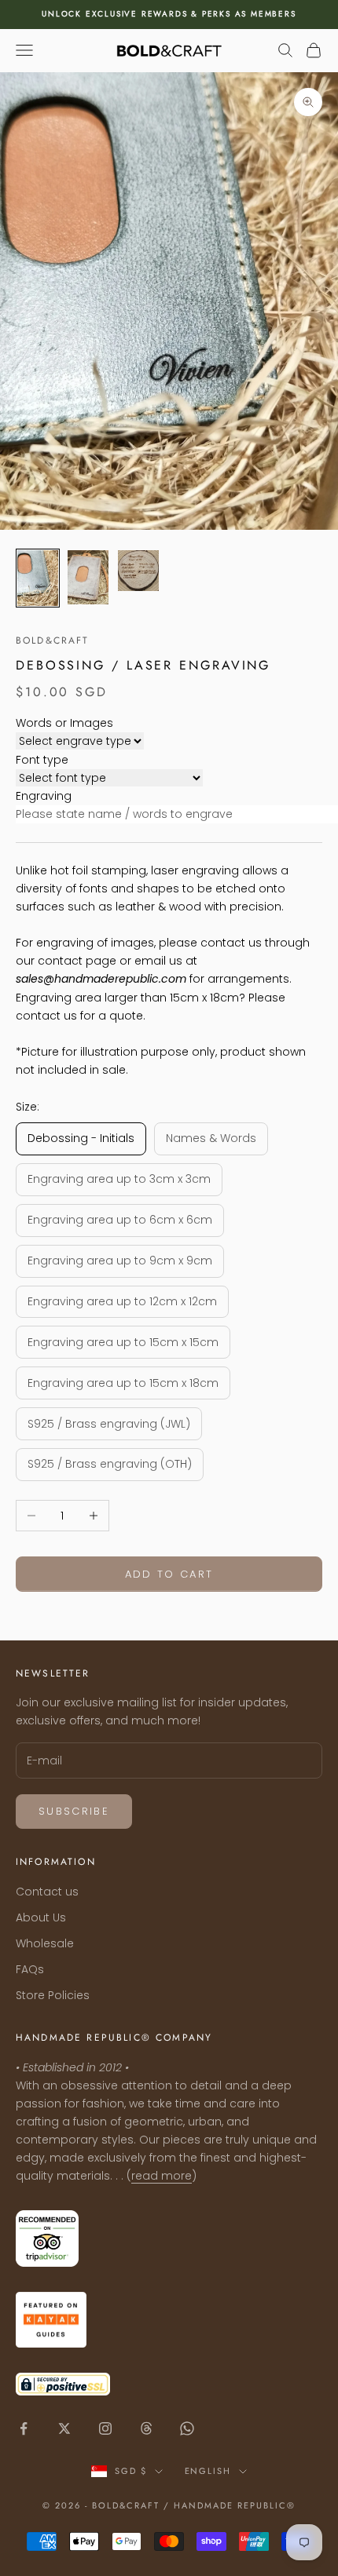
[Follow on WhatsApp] (187, 2428)
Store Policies (53, 1995)
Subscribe (74, 1811)
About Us (41, 1917)
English (208, 2471)
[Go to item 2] (88, 577)
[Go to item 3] (138, 571)
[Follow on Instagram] (105, 2428)
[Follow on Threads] (146, 2428)
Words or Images (64, 723)
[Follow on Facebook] (24, 2428)
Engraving (44, 796)
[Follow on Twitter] (64, 2428)
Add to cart (169, 1574)
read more (162, 2176)
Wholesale (45, 1943)
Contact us (47, 1892)
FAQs (30, 1969)
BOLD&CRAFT (53, 640)
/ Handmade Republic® (230, 2505)
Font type (42, 760)
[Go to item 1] (38, 578)
